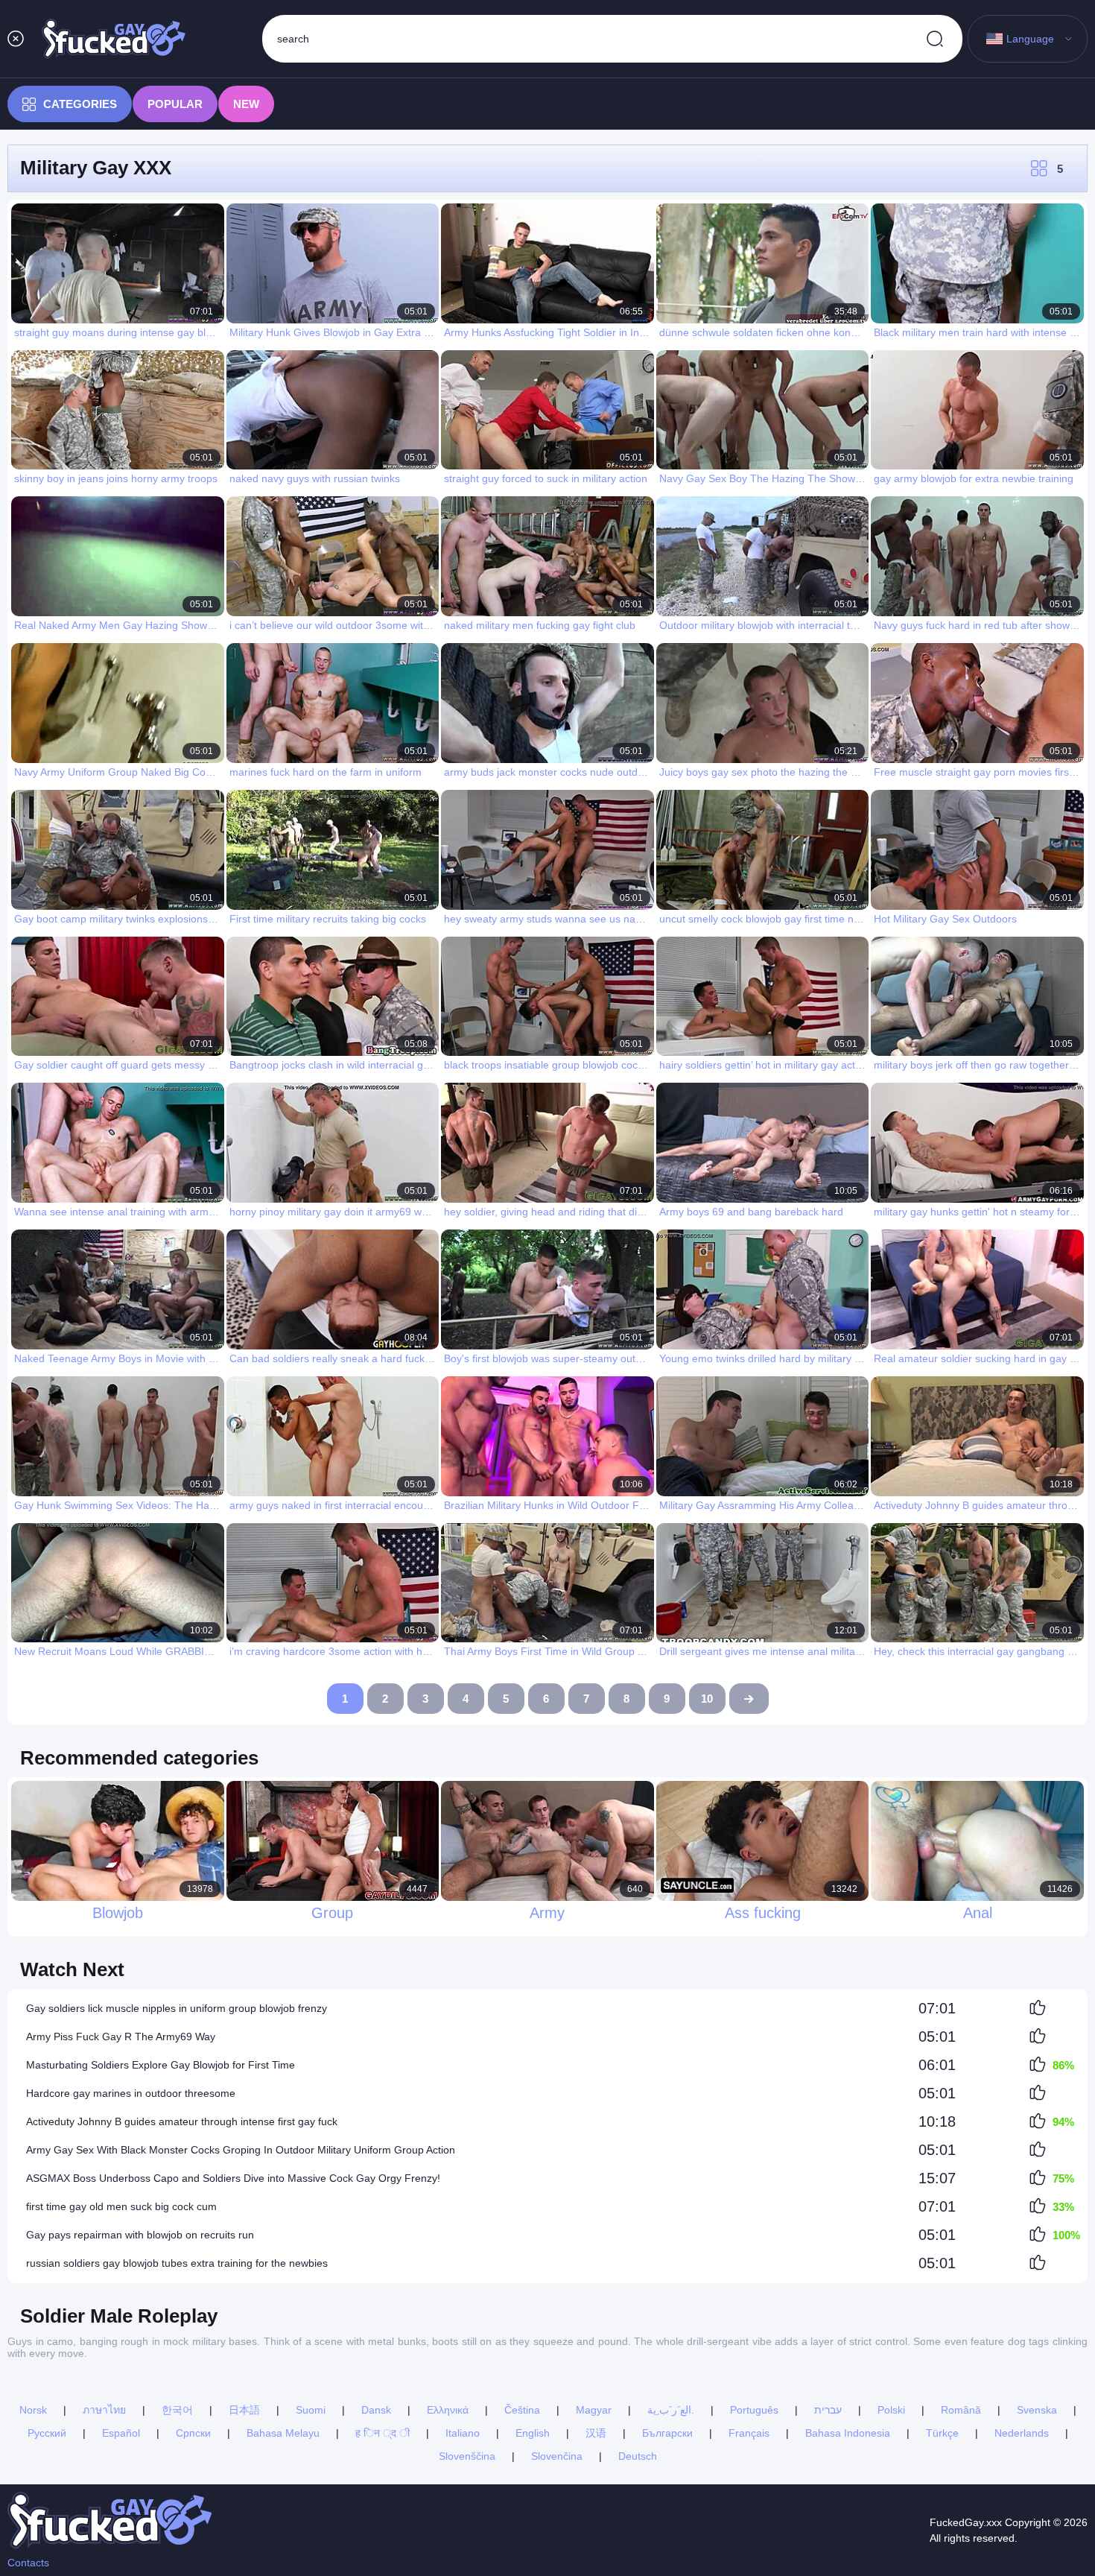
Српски (193, 2433)
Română (961, 2410)
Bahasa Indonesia (848, 2433)
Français (749, 2433)
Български (667, 2433)
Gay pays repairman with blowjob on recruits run (140, 2235)
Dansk (376, 2410)
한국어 (177, 2410)
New (246, 104)
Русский (47, 2433)
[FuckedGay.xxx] (114, 39)
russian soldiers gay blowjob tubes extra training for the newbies (177, 2263)
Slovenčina (557, 2456)
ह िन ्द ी (383, 2433)
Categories (80, 104)
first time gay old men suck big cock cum (121, 2206)
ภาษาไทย (104, 2410)
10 (707, 1699)
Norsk (33, 2410)
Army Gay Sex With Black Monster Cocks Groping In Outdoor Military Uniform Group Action (241, 2150)
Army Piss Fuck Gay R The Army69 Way (121, 2037)
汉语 (596, 2433)
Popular (175, 104)
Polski (891, 2410)
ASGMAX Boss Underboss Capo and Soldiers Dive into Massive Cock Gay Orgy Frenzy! (233, 2178)
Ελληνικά (448, 2410)
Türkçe (942, 2433)
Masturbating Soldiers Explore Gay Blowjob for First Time (161, 2065)
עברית (828, 2410)
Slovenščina (467, 2456)
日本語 (244, 2410)
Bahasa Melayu (283, 2433)
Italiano (463, 2433)
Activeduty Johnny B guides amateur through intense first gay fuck (182, 2121)
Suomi (311, 2410)
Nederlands (1022, 2433)
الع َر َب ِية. (671, 2410)
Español (121, 2433)
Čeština (522, 2410)
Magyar (594, 2410)
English (533, 2433)
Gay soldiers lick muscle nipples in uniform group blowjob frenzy (177, 2008)
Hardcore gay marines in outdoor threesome (131, 2093)
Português (754, 2410)
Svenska (1037, 2410)
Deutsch (638, 2456)
